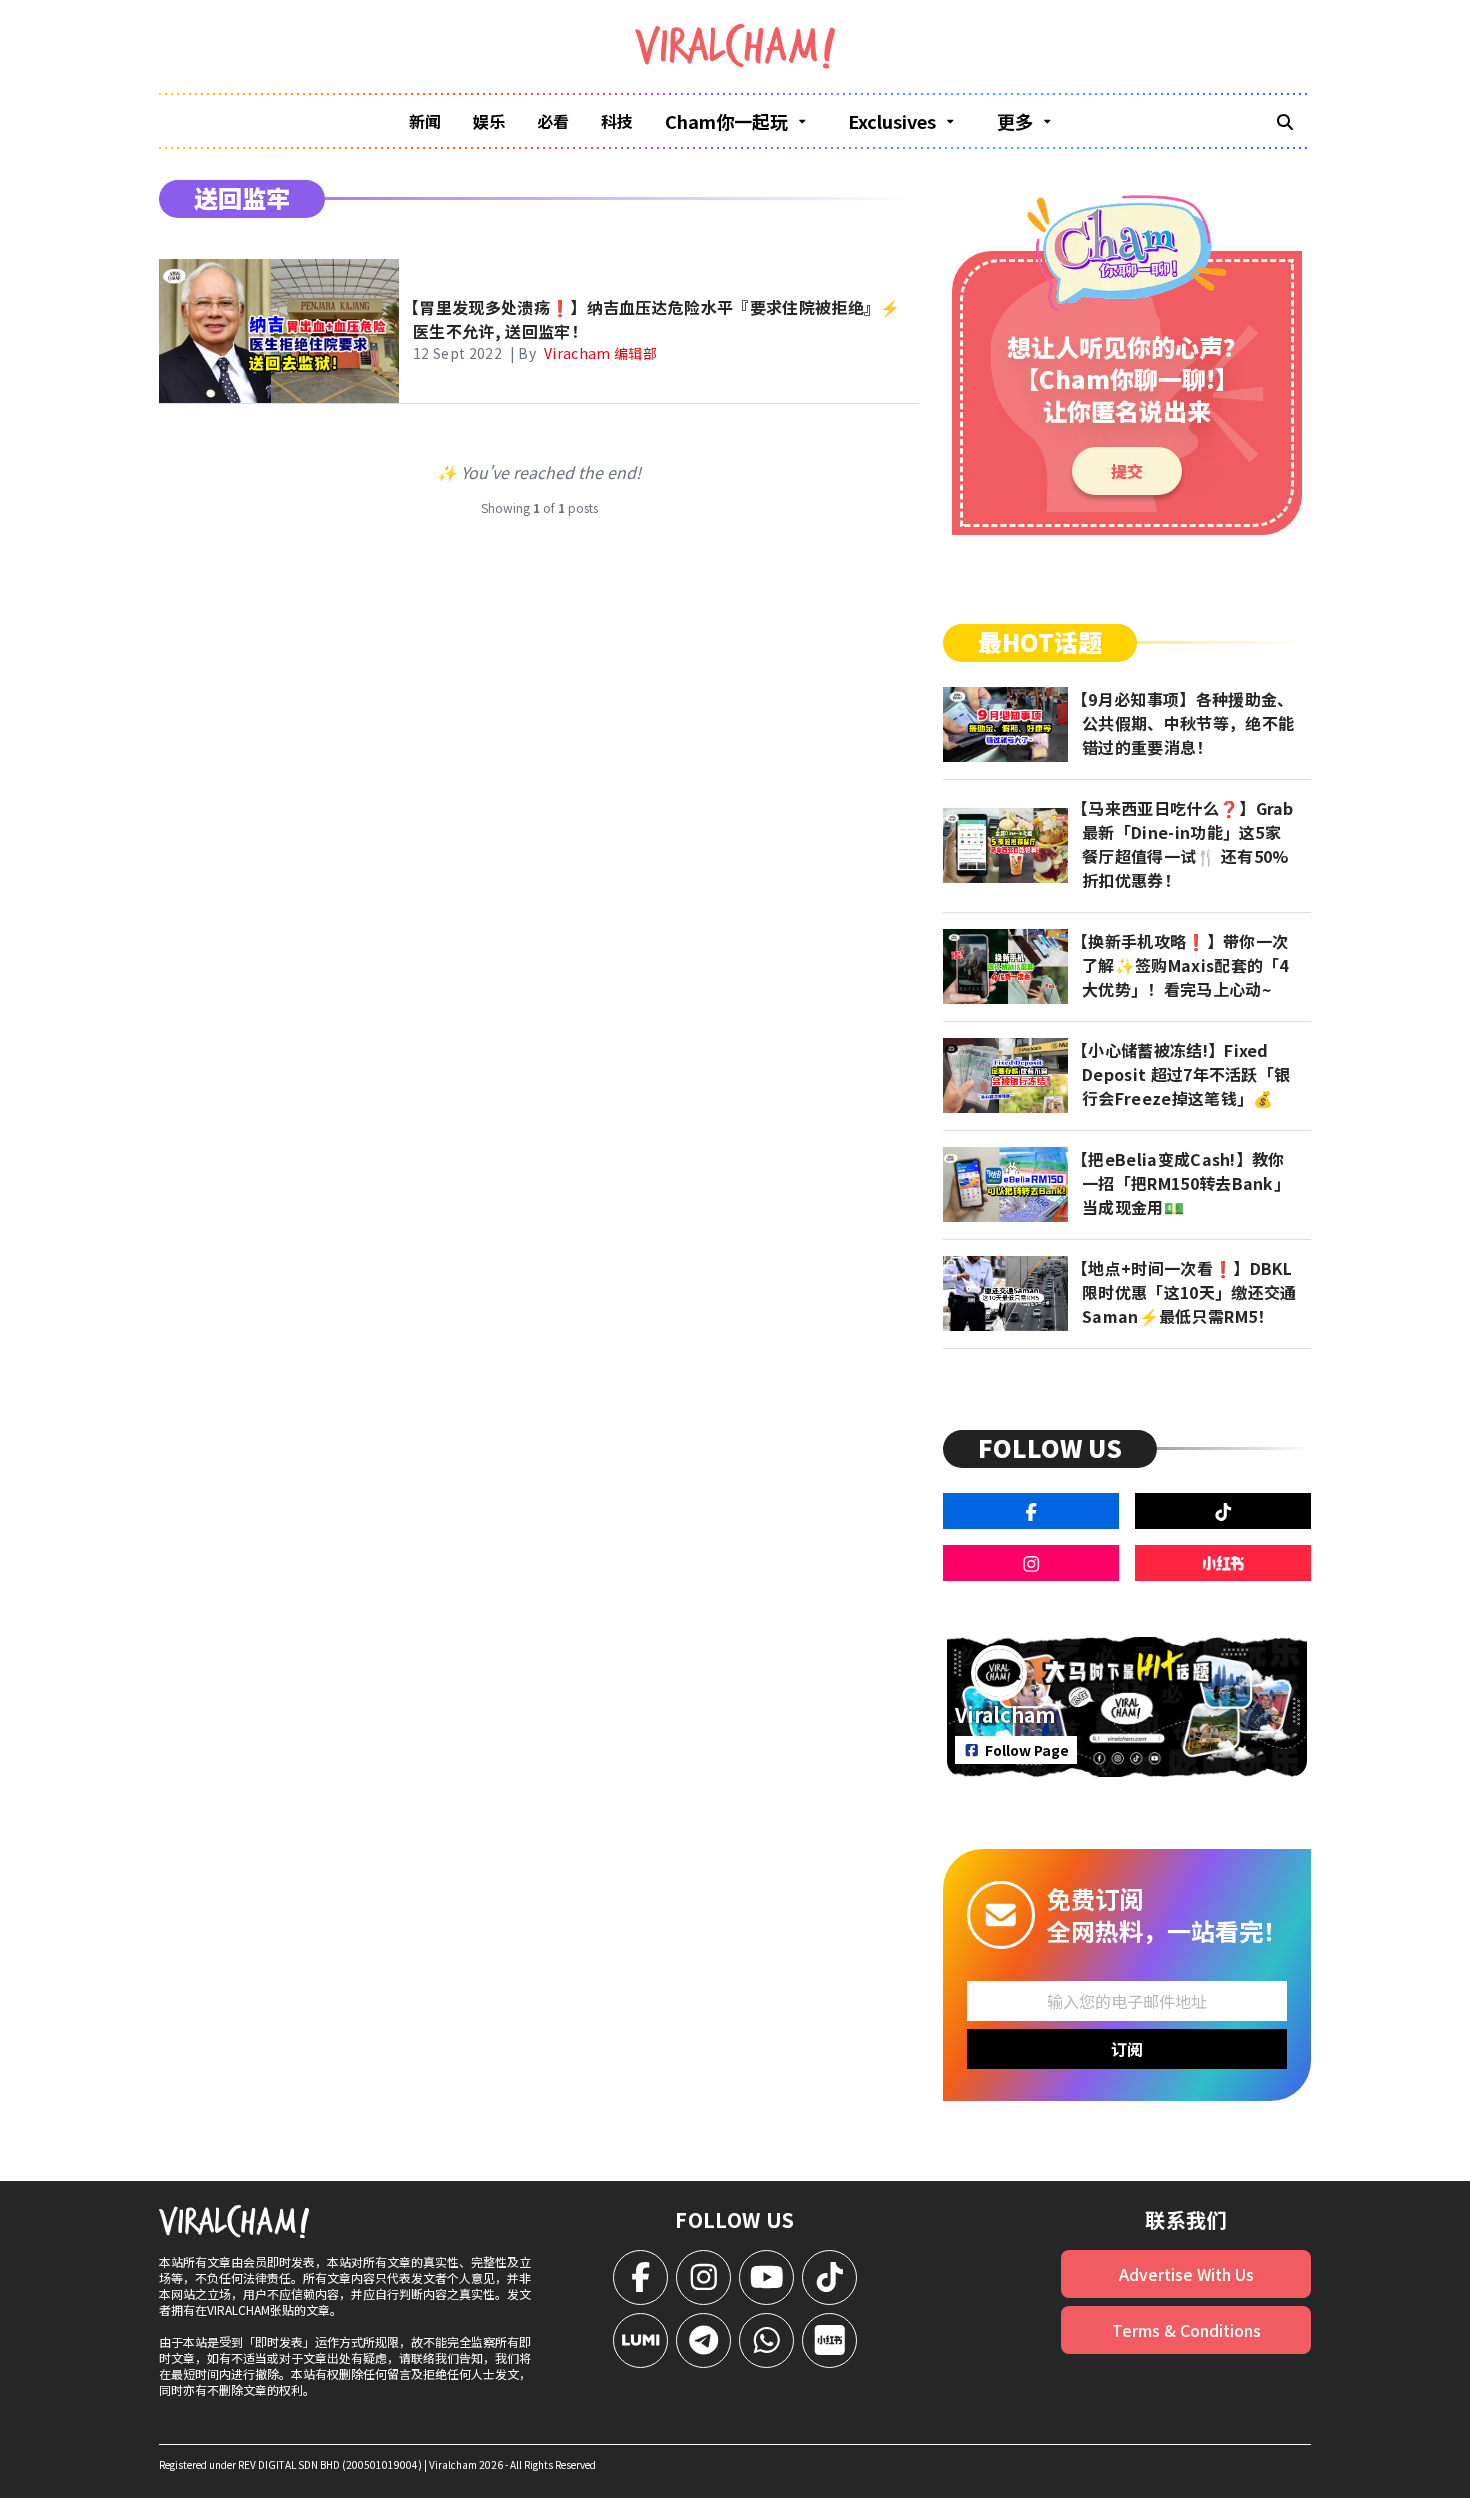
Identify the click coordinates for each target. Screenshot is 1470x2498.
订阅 (1127, 2049)
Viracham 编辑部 (600, 353)
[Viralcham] (735, 46)
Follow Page (1027, 1750)
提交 (1127, 471)
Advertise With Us (1186, 2274)
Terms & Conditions (1186, 2330)
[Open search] (1285, 121)
